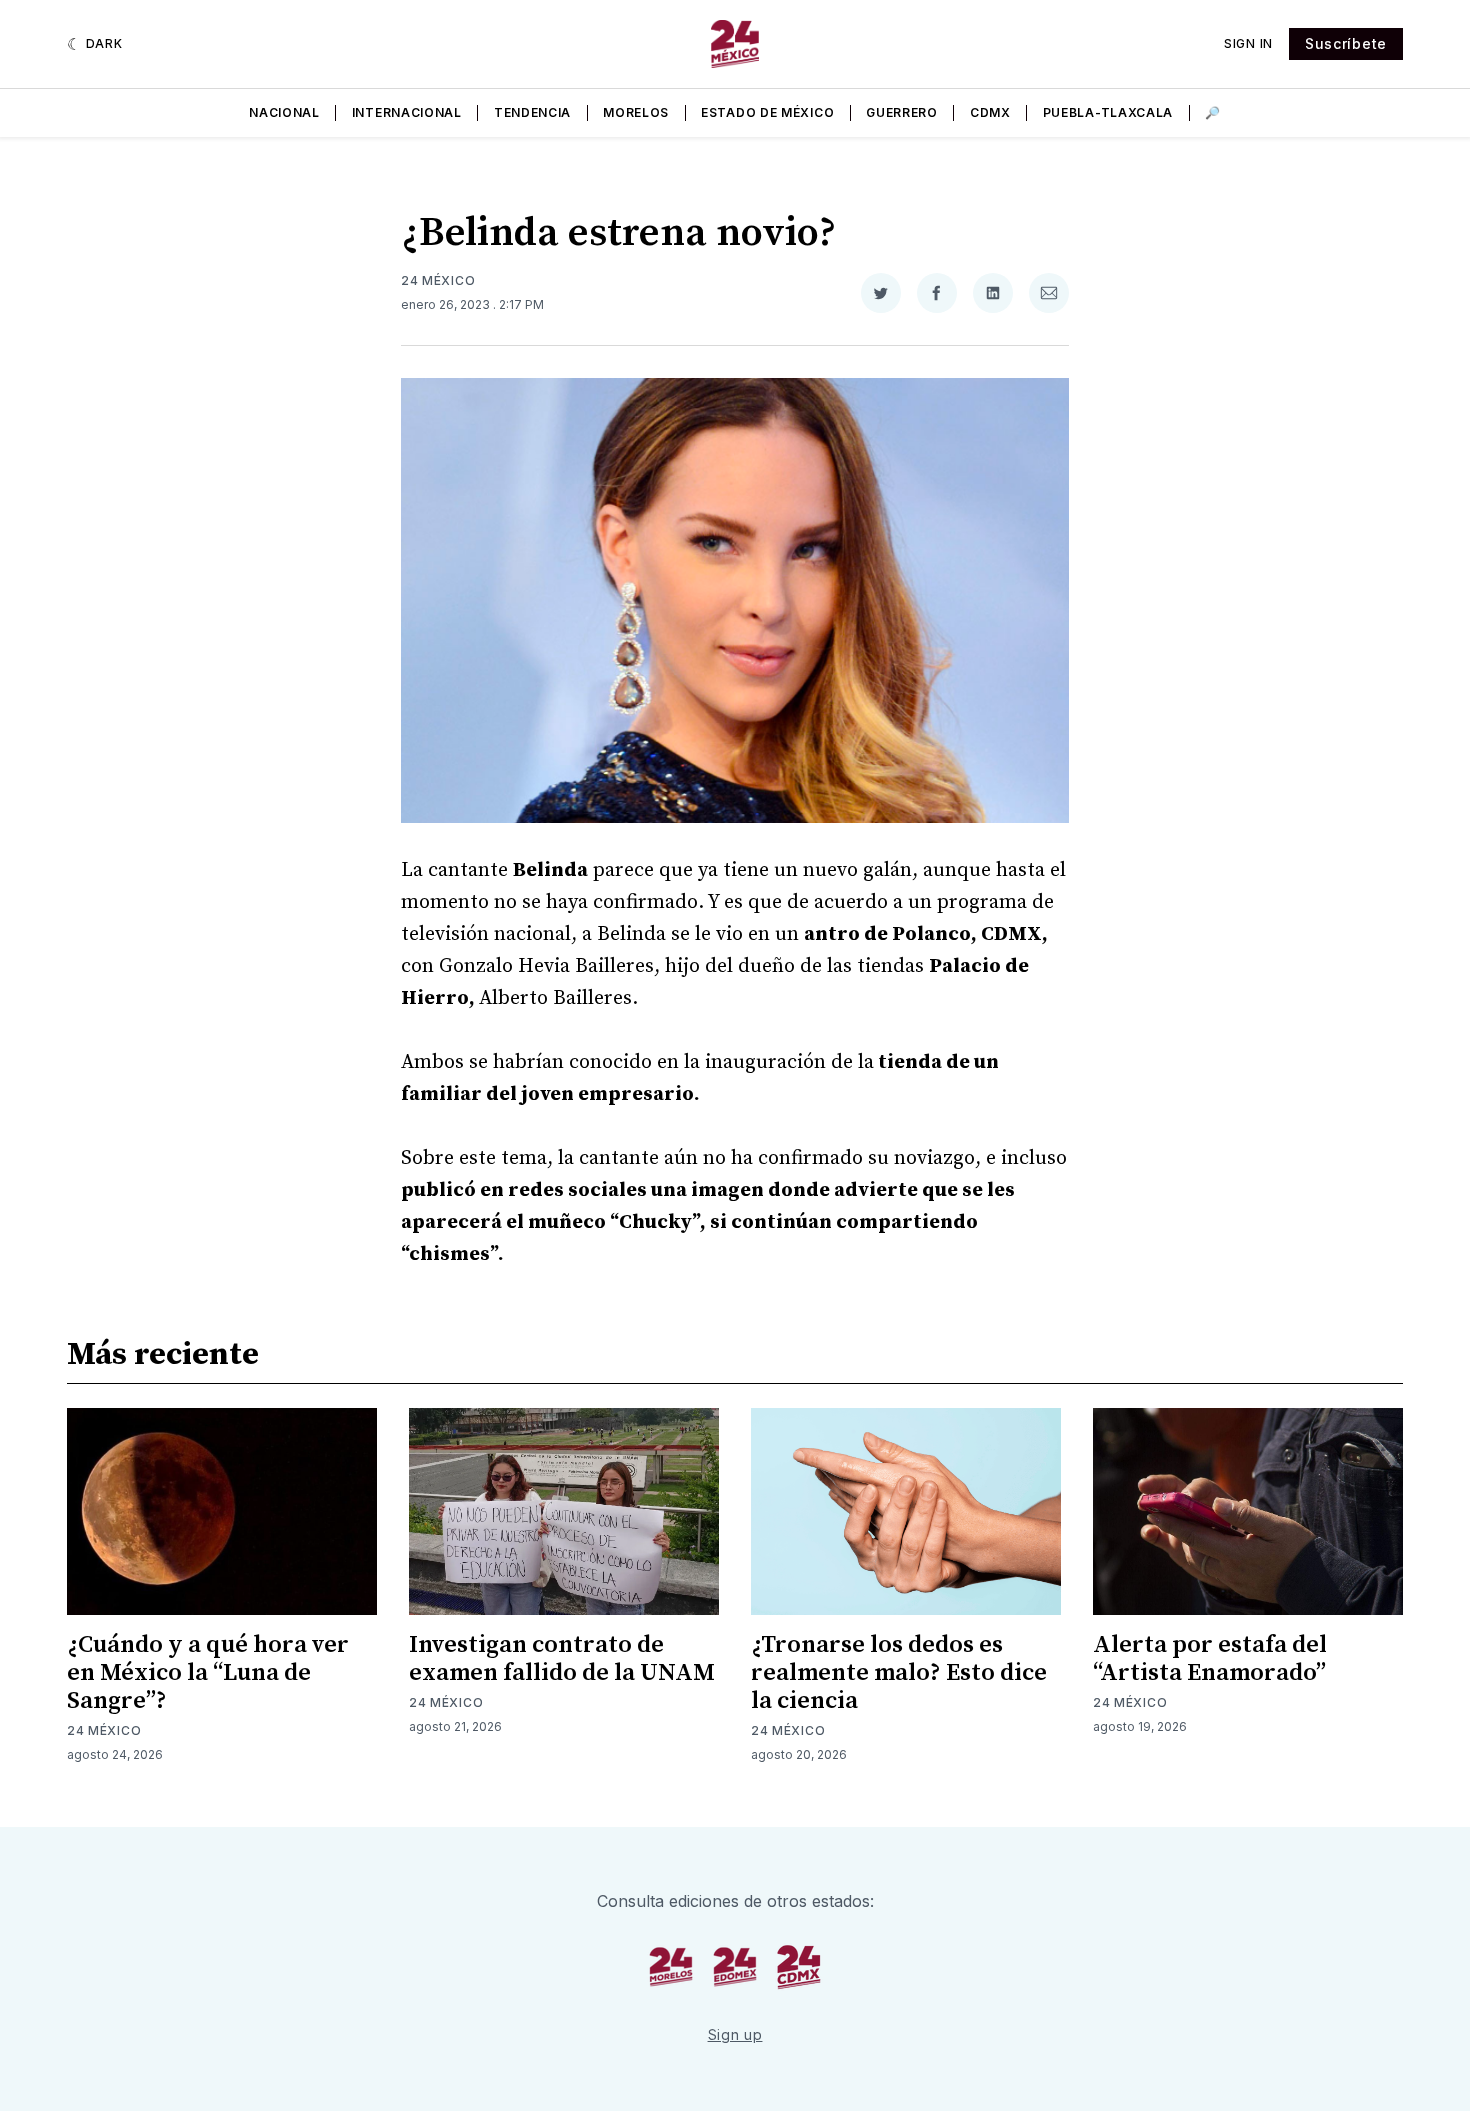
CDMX (990, 112)
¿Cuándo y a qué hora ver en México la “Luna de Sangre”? (208, 1673)
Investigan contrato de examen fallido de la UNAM (562, 1659)
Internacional (407, 112)
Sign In (1248, 43)
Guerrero (902, 112)
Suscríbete (1346, 43)
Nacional (284, 112)
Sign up (735, 2034)
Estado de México (767, 112)
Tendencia (532, 112)
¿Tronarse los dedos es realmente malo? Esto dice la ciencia (899, 1673)
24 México (438, 280)
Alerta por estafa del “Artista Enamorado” (1210, 1659)
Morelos (636, 112)
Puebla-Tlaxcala (1108, 112)
